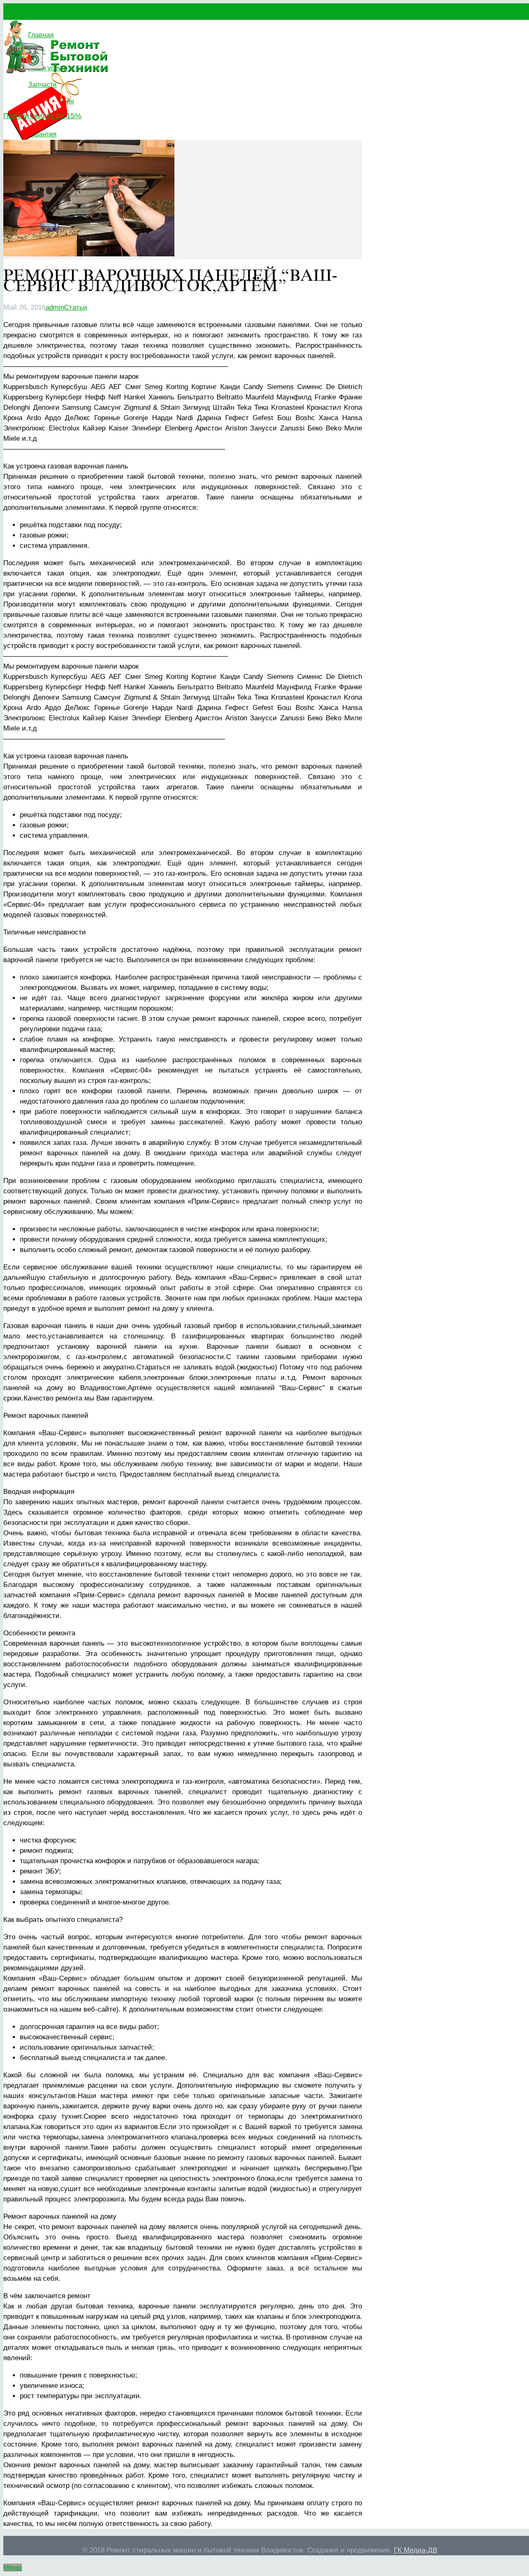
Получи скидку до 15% (42, 116)
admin (55, 307)
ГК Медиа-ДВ (416, 2550)
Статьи (76, 307)
